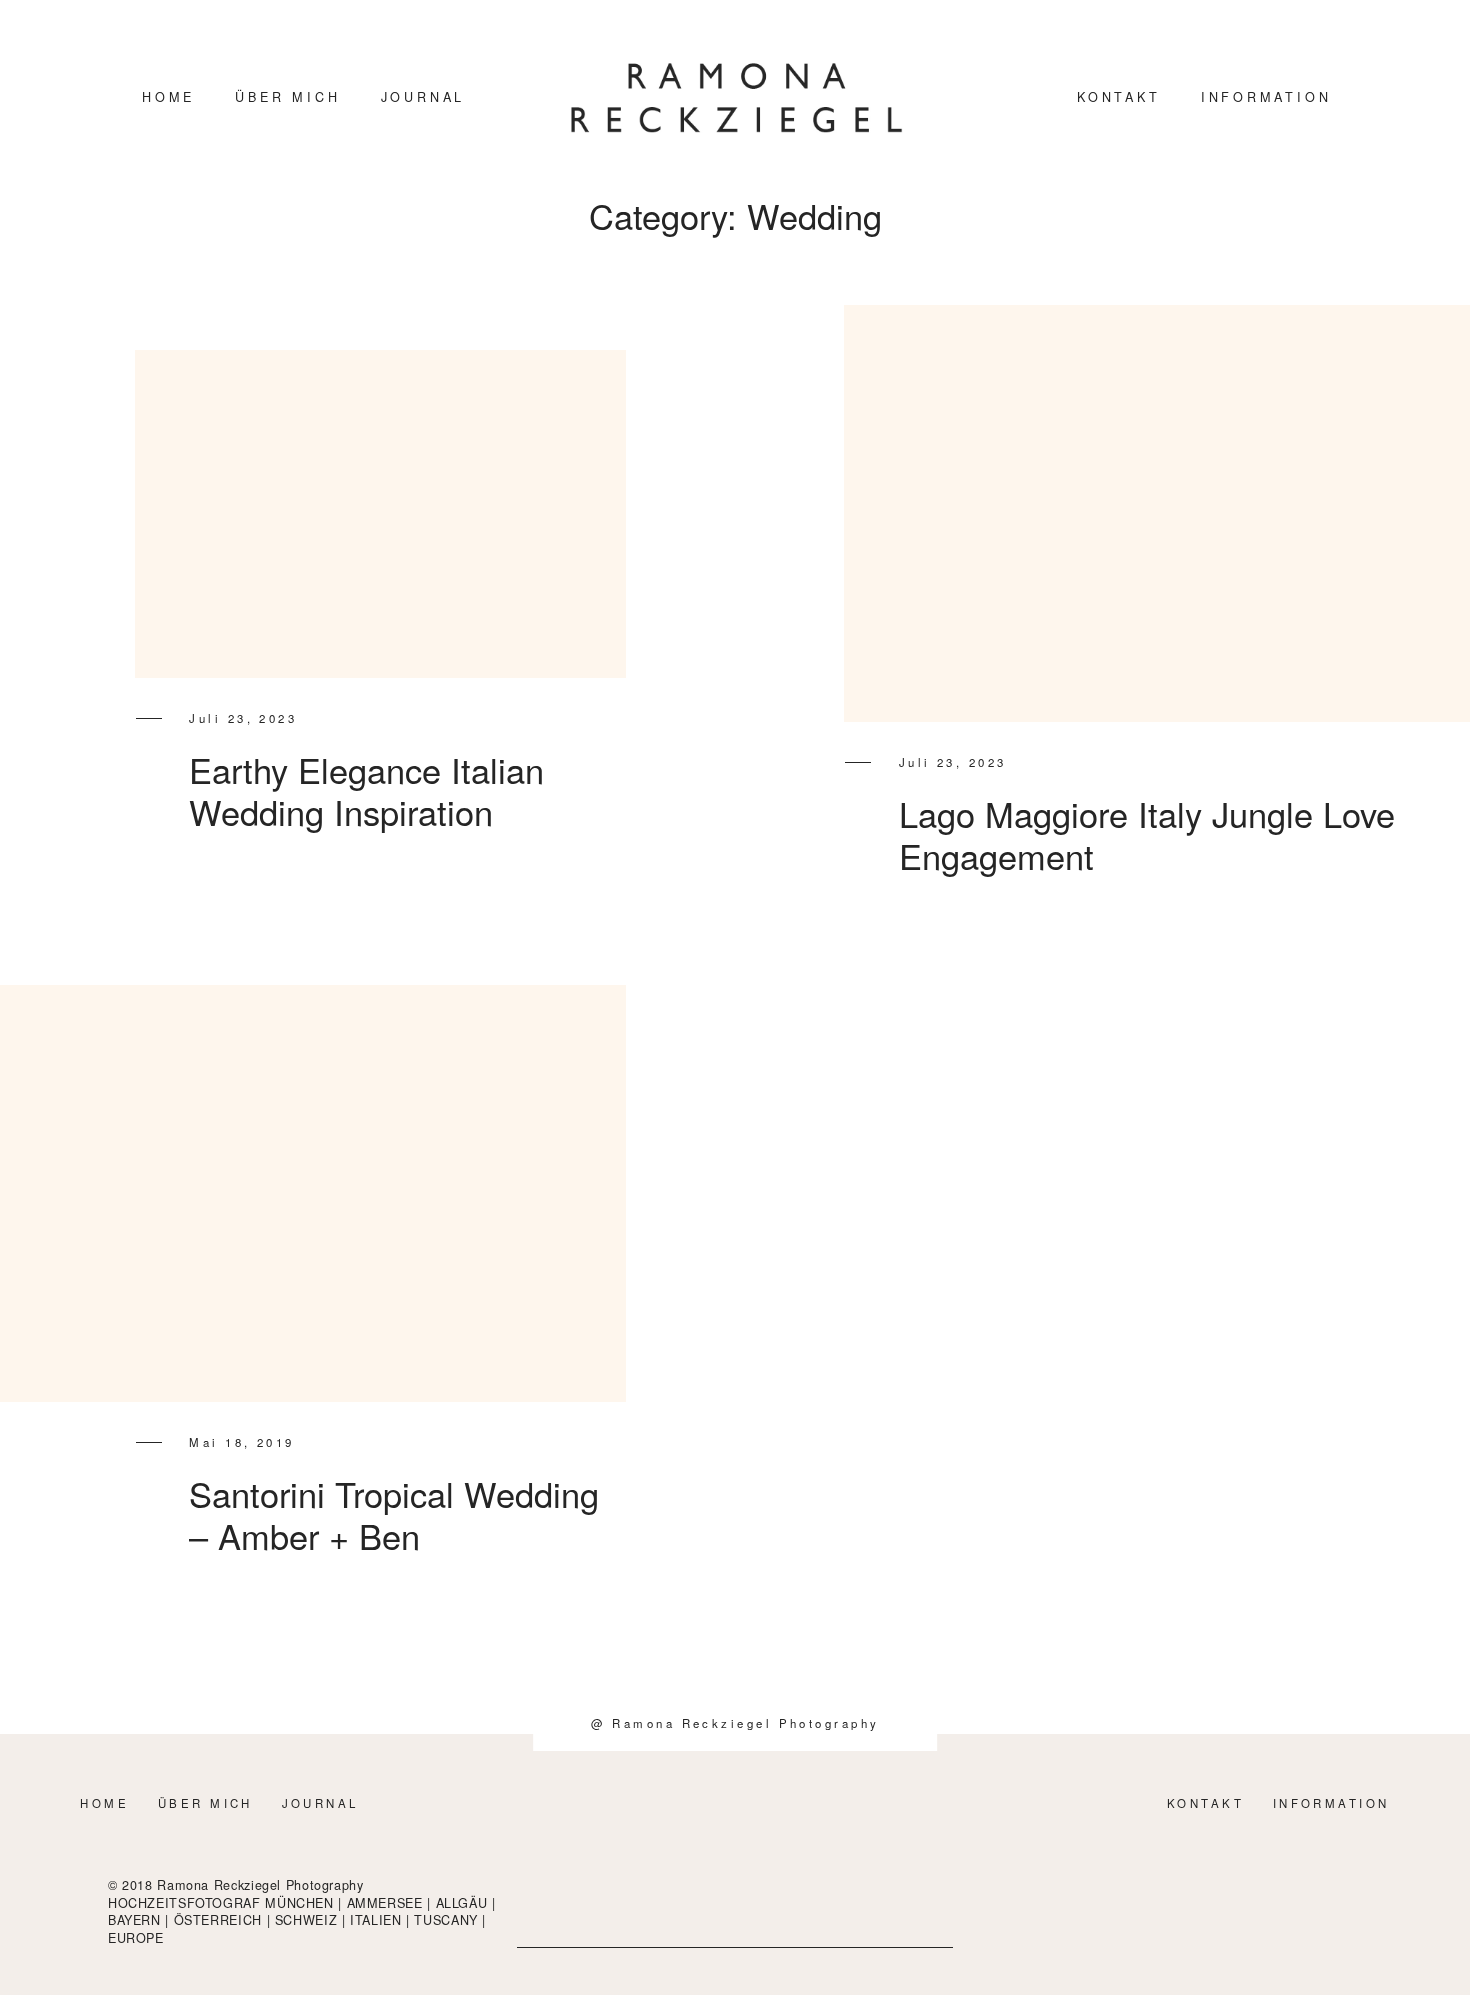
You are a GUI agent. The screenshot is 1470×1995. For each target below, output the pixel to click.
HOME (168, 97)
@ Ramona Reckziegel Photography (735, 1723)
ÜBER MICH (287, 97)
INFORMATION (1266, 97)
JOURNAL (423, 97)
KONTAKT (1119, 97)
